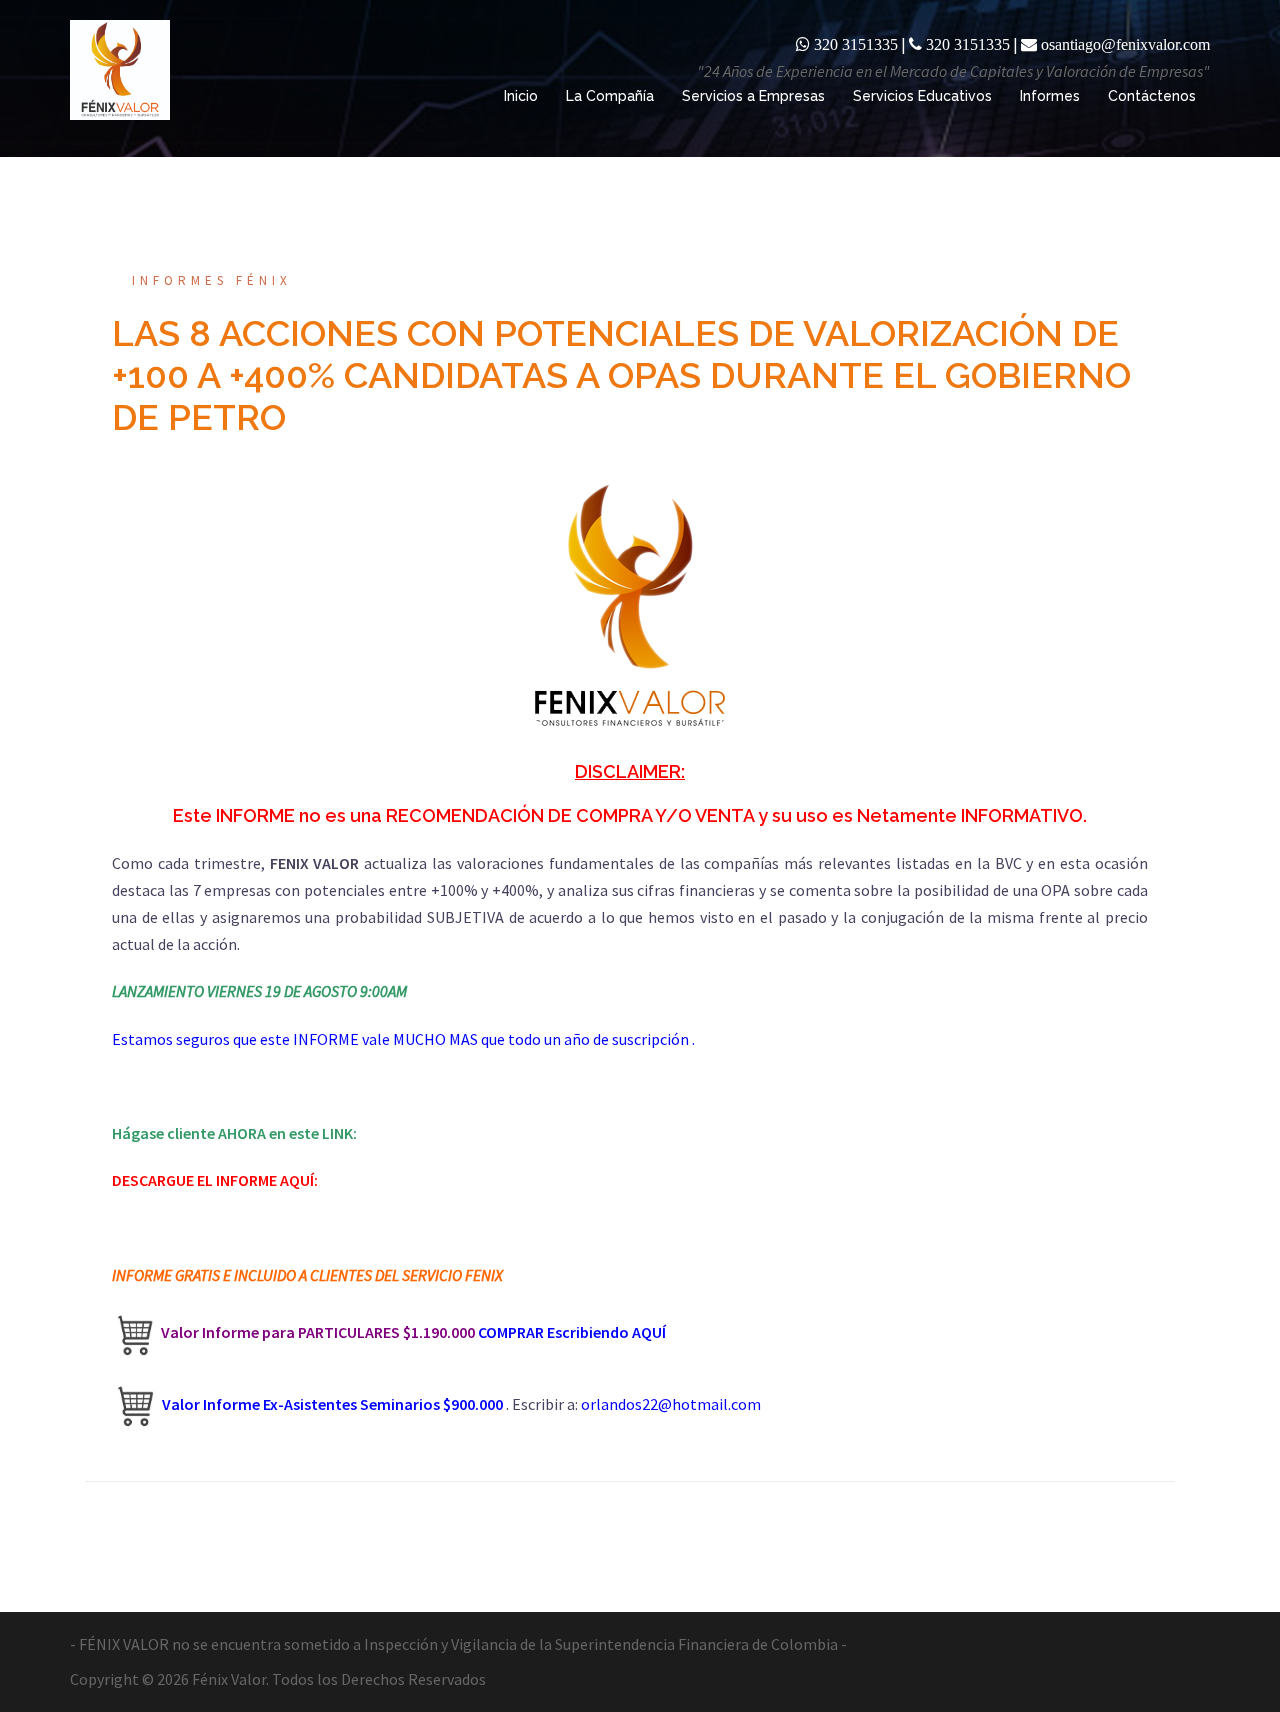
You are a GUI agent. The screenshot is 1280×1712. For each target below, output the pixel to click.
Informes (1050, 96)
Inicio (521, 96)
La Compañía (610, 96)
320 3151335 (856, 44)
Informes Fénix (212, 280)
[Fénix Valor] (120, 68)
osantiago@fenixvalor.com (1125, 44)
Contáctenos (1152, 96)
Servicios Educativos (922, 96)
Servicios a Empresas (753, 96)
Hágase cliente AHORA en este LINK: (234, 1133)
